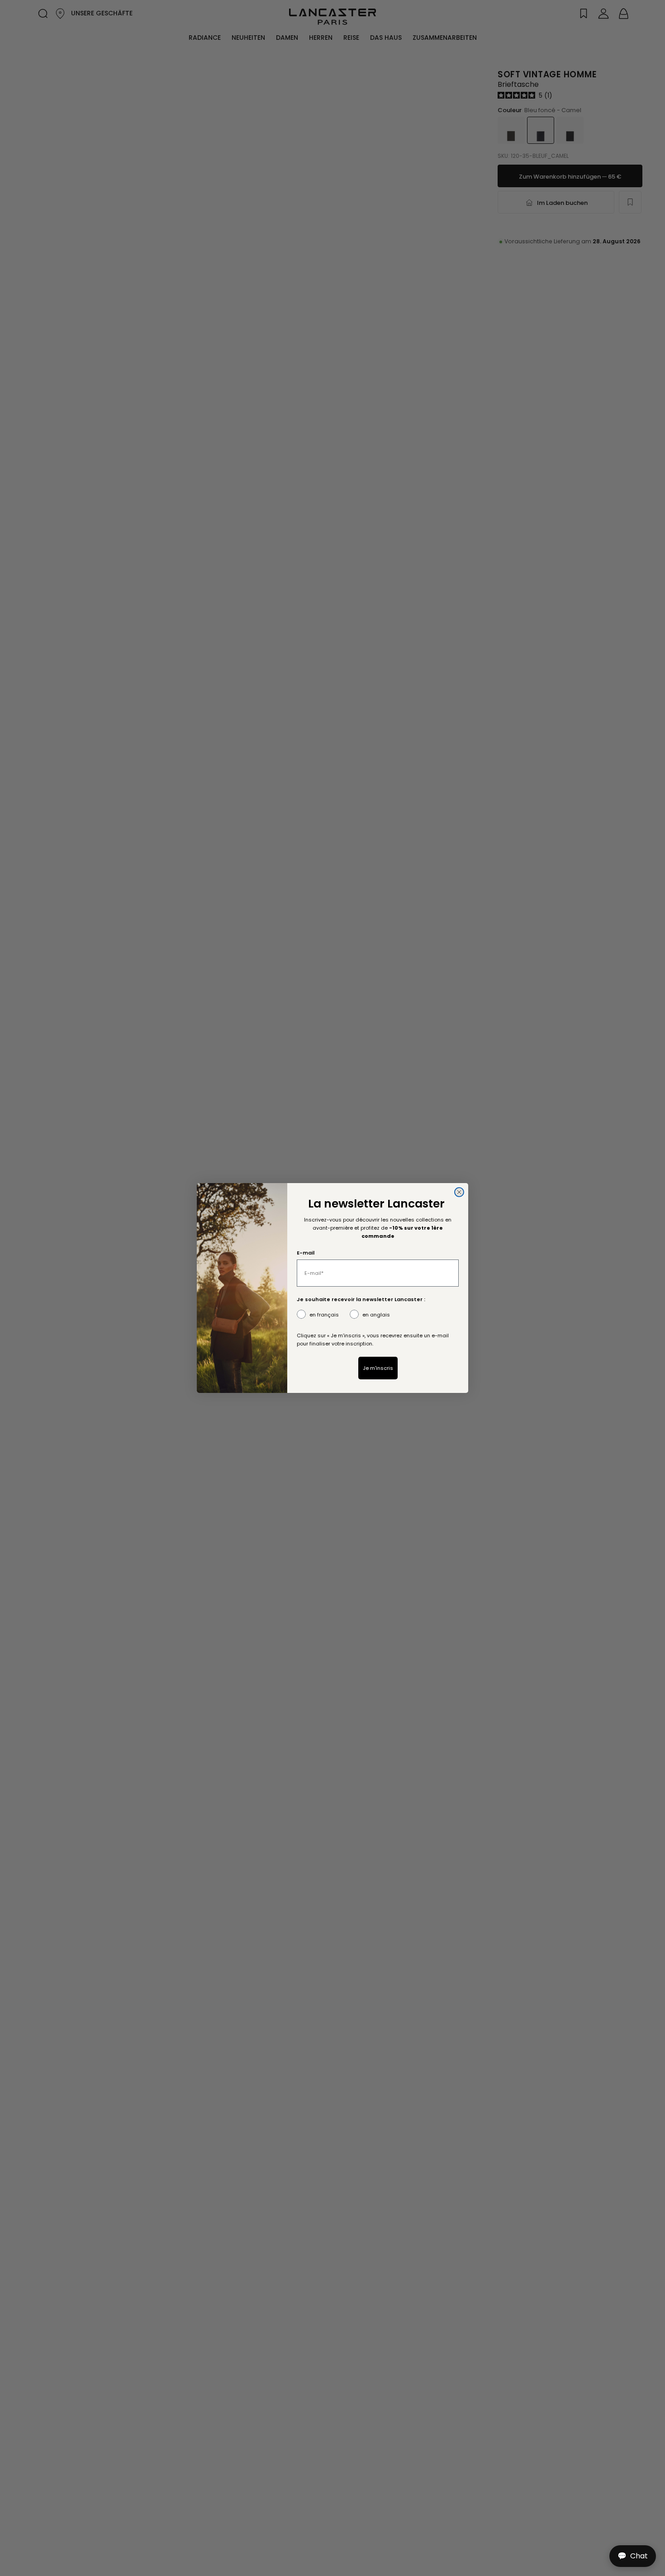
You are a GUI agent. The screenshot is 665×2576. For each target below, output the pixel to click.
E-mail (306, 1253)
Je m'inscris (378, 1368)
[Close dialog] (459, 1192)
